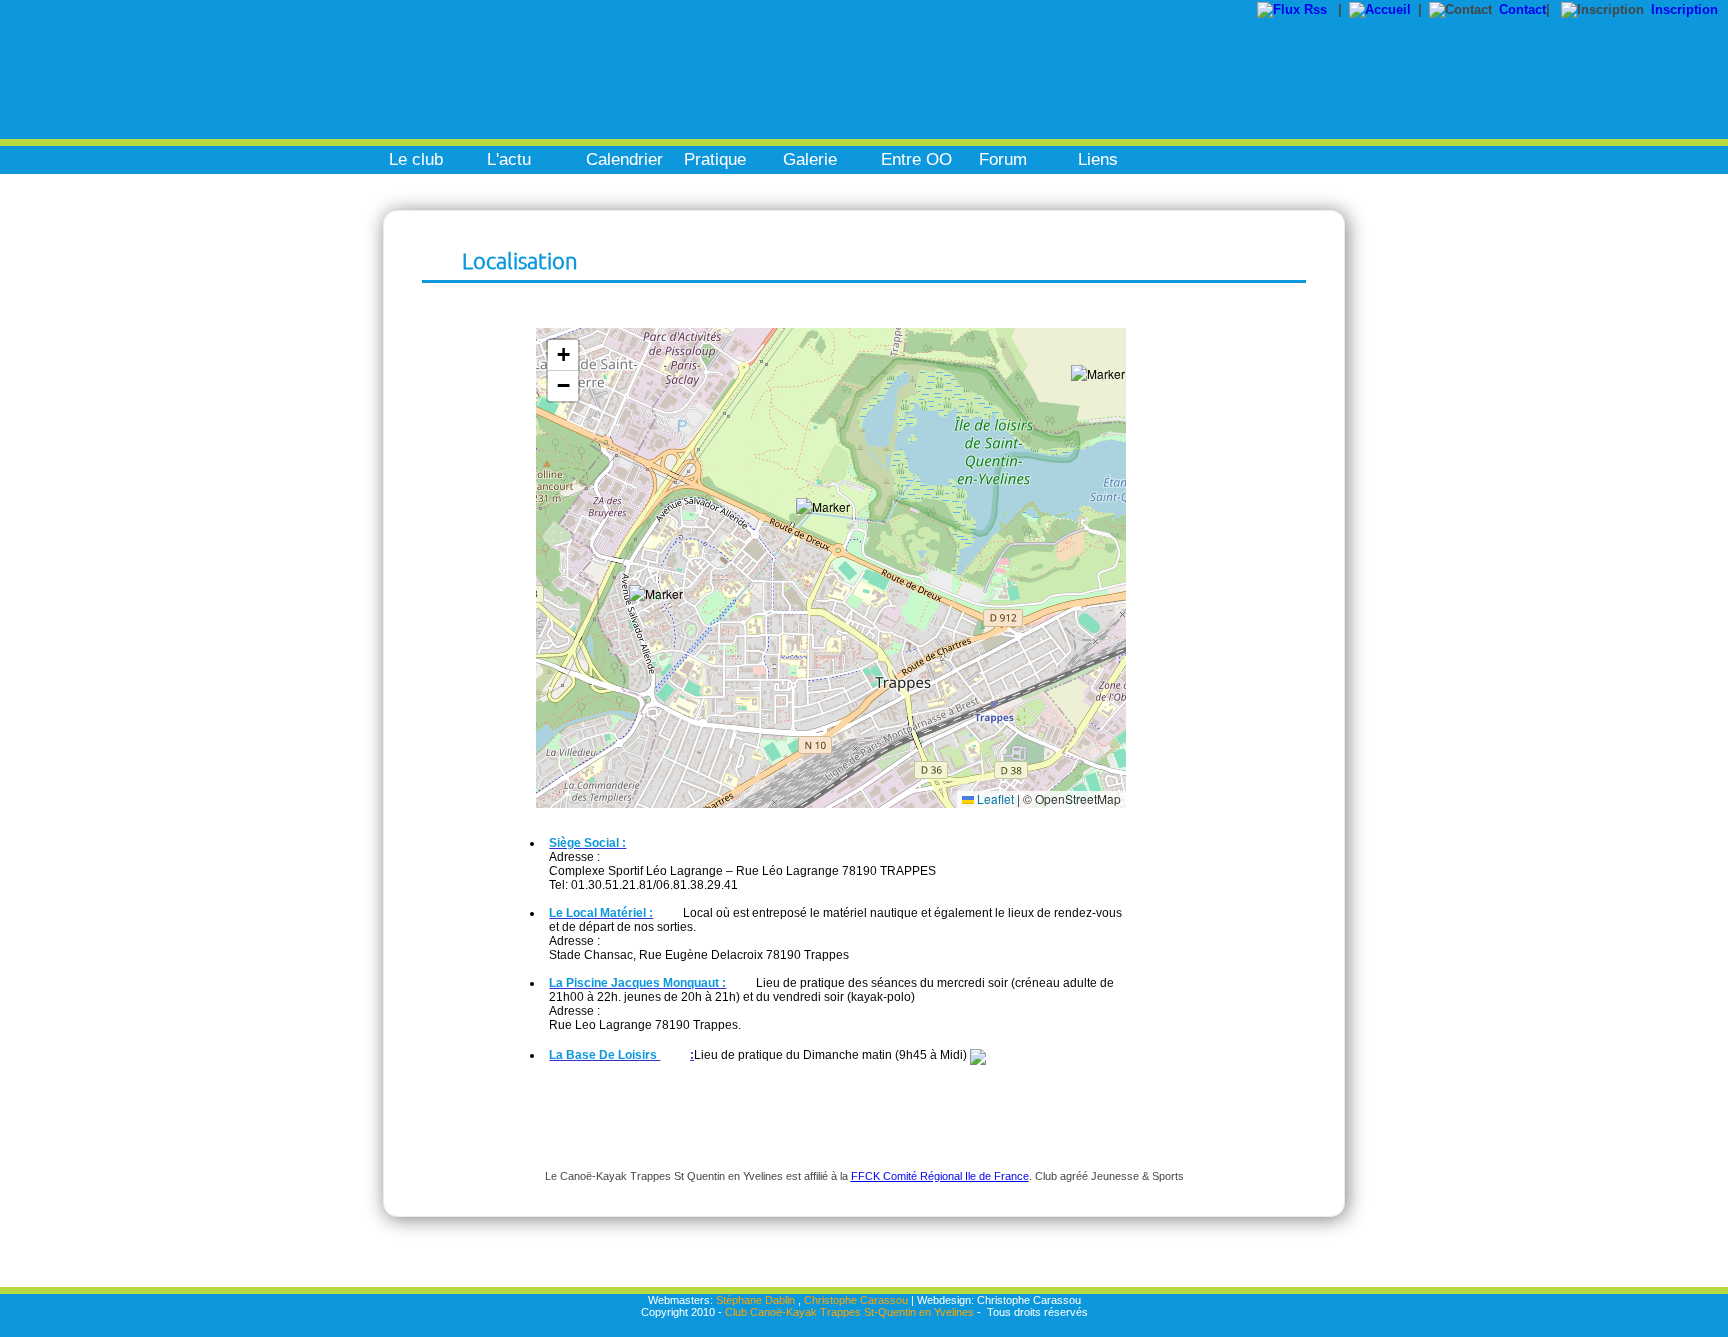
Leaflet (994, 798)
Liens (1098, 159)
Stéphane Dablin (755, 1300)
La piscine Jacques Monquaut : (637, 983)
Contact (1522, 9)
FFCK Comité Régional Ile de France (940, 1176)
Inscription (1684, 9)
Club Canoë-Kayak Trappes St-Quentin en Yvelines (849, 1312)
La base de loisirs (604, 1055)
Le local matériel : (601, 913)
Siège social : (587, 843)
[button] (664, 620)
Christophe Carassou (856, 1300)
